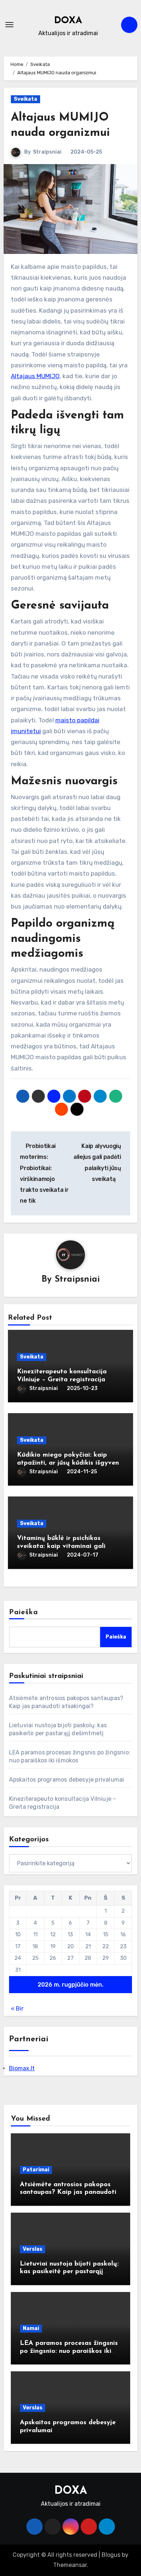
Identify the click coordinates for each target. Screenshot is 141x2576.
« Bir (17, 2009)
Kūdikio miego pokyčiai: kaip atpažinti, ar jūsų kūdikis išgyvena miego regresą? (70, 1463)
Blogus (111, 2555)
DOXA (68, 21)
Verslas (33, 2249)
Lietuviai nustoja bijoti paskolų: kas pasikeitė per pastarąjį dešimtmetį (69, 2272)
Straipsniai (47, 152)
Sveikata (25, 99)
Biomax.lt (22, 2068)
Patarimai (36, 2170)
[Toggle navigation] (9, 25)
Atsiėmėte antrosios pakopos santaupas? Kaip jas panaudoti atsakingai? (68, 2193)
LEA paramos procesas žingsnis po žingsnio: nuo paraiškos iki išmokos (69, 2351)
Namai (31, 2328)
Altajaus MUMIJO (35, 376)
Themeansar (70, 2565)
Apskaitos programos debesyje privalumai (67, 1780)
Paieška (24, 1612)
